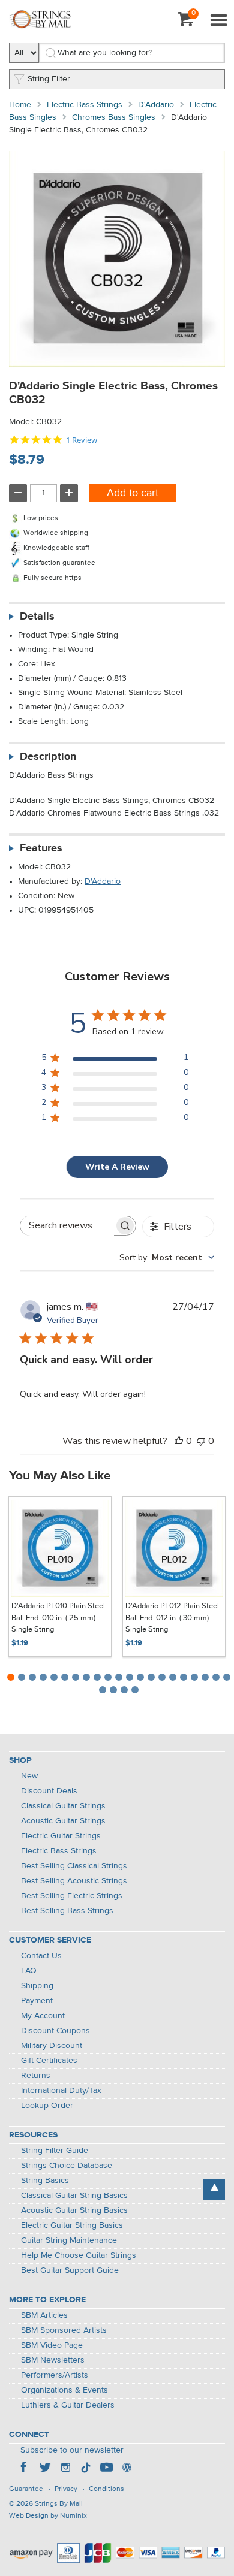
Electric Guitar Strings (61, 1836)
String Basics (45, 2181)
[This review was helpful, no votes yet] (179, 1441)
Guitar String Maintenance (69, 2240)
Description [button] (48, 757)
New (29, 1776)
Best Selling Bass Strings (67, 1911)
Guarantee (26, 2489)
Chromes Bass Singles (114, 117)
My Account (43, 2016)
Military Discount (52, 2046)
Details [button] (37, 617)
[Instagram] (65, 2469)
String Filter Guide (55, 2151)
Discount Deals (49, 1791)
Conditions (106, 2489)
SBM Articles (44, 2315)
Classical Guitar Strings (63, 1806)
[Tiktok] (86, 2469)
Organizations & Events (64, 2390)
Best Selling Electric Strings (72, 1896)
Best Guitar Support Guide (70, 2270)
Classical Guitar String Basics (74, 2196)
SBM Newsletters (53, 2360)
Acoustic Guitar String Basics (74, 2210)
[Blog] (127, 2469)
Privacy (66, 2489)
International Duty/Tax (61, 2091)
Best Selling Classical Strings (74, 1866)
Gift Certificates (49, 2061)
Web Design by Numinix (48, 2516)
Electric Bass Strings (85, 105)
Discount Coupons (55, 2031)
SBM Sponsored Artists (64, 2330)
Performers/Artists (55, 2375)
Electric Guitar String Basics (72, 2225)
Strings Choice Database (67, 2166)
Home (20, 105)
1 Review (82, 440)
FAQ (29, 1971)
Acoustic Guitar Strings (63, 1821)
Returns (36, 2076)
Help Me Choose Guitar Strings (79, 2255)
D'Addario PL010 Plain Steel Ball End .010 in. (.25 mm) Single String (58, 1618)
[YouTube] (106, 2469)
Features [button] (41, 848)
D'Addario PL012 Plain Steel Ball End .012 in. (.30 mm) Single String (172, 1618)
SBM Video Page (52, 2345)
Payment (37, 2001)
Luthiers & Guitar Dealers (68, 2405)
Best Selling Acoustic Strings (74, 1881)
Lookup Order (47, 2106)
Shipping (37, 1986)
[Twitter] (45, 2469)
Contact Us (41, 1956)
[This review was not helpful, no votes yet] (201, 1441)
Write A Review (117, 1167)
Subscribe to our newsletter (72, 2450)
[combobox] (167, 1257)
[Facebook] (25, 2469)
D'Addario (156, 105)
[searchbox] (67, 1226)
